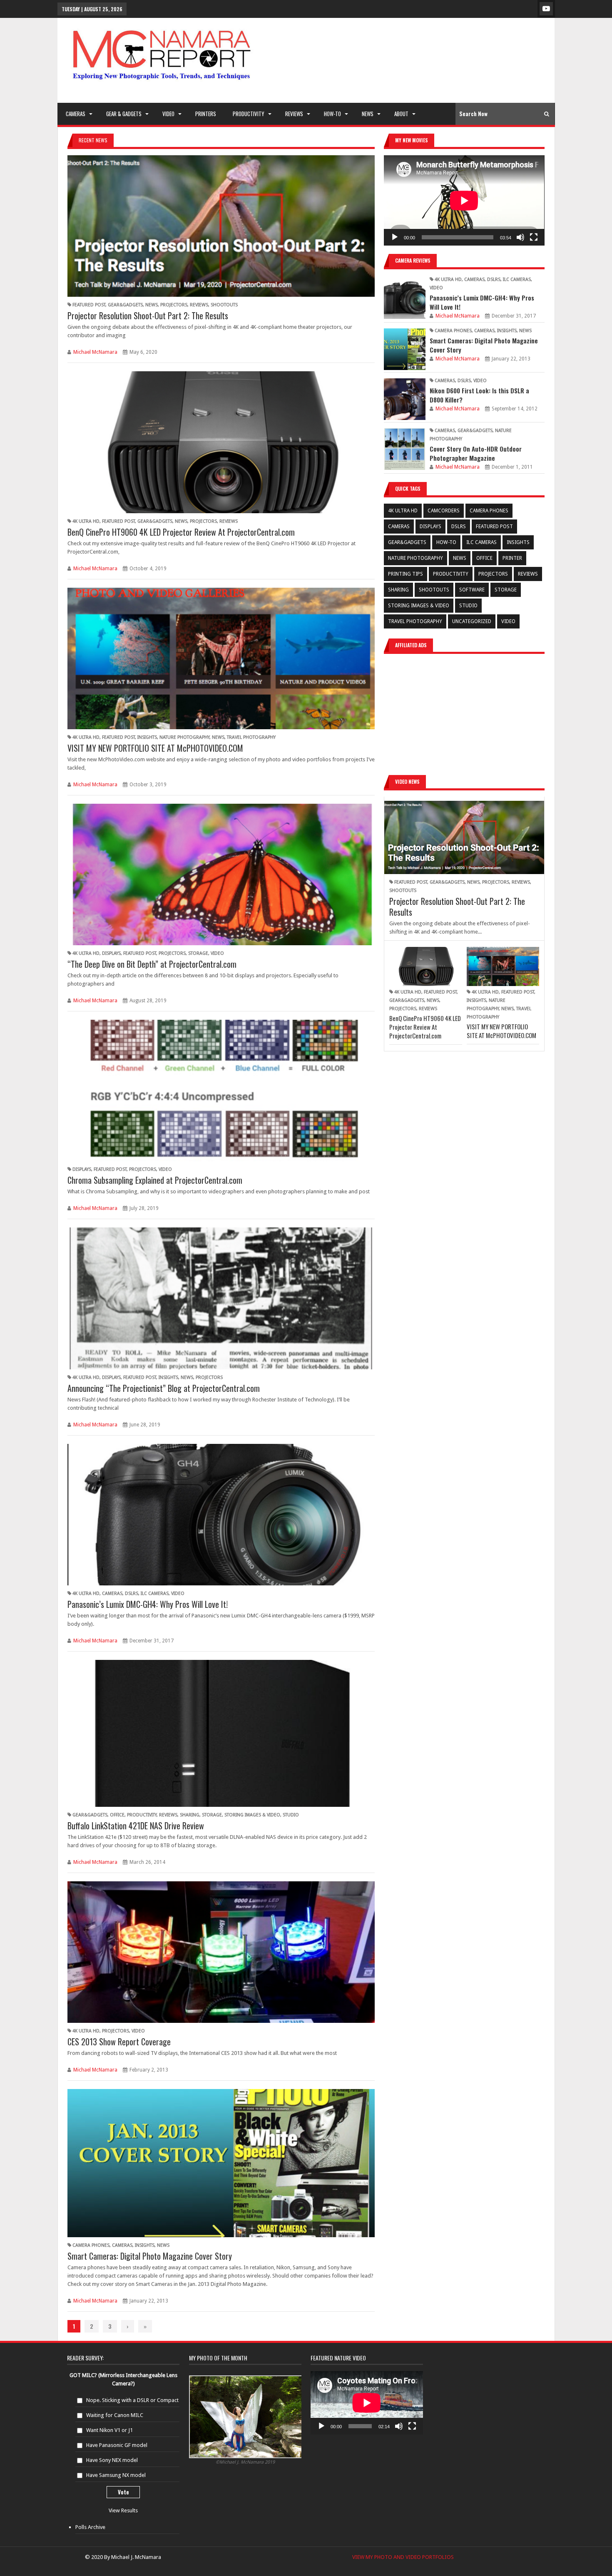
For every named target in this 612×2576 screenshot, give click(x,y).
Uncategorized (472, 621)
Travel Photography (251, 737)
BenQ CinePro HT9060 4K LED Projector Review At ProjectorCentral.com (181, 532)
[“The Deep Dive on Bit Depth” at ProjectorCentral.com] (221, 874)
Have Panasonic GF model (117, 2445)
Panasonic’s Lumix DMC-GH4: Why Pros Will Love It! (148, 1604)
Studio (291, 1815)
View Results (123, 2510)
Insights (147, 737)
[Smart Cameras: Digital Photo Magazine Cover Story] (221, 2163)
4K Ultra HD (86, 521)
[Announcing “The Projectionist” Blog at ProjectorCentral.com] (221, 1298)
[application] (464, 200)
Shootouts (224, 305)
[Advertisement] (441, 60)
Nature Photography (184, 737)
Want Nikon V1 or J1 (109, 2430)
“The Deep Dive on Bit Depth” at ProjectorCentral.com (152, 964)
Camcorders (444, 511)
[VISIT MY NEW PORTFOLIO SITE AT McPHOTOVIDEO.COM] (221, 658)
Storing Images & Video (252, 1815)
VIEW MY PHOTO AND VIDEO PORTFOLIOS (402, 2557)
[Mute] (520, 237)
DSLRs (132, 1594)
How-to (446, 542)
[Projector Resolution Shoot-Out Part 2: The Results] (221, 226)
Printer (512, 558)
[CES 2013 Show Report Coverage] (221, 1952)
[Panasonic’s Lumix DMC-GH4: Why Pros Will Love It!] (221, 1515)
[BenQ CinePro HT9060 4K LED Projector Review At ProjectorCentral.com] (221, 442)
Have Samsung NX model (116, 2475)
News (152, 305)
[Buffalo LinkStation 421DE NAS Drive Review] (221, 1733)
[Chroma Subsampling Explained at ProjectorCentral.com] (221, 1091)
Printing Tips (406, 574)
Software (472, 590)
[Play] (395, 237)
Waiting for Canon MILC (115, 2415)
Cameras (112, 1594)
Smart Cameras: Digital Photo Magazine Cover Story (150, 2256)
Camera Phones (91, 2245)
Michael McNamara (95, 352)
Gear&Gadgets (125, 305)
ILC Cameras (155, 1594)
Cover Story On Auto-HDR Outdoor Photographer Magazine (476, 453)
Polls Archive (90, 2527)
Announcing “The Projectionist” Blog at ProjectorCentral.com (164, 1388)
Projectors (174, 305)
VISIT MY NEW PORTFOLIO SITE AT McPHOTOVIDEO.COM (155, 748)
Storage (198, 953)
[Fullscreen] (534, 237)
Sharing (190, 1815)
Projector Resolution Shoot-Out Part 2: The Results (148, 315)
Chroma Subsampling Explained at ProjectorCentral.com (155, 1180)
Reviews (199, 305)
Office (117, 1815)
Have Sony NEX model (112, 2460)
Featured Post (89, 305)
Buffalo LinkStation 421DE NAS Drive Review (136, 1826)
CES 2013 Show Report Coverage (119, 2042)
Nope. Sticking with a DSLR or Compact (132, 2400)
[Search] (547, 114)
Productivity (142, 1815)
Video (217, 953)
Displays (111, 953)
